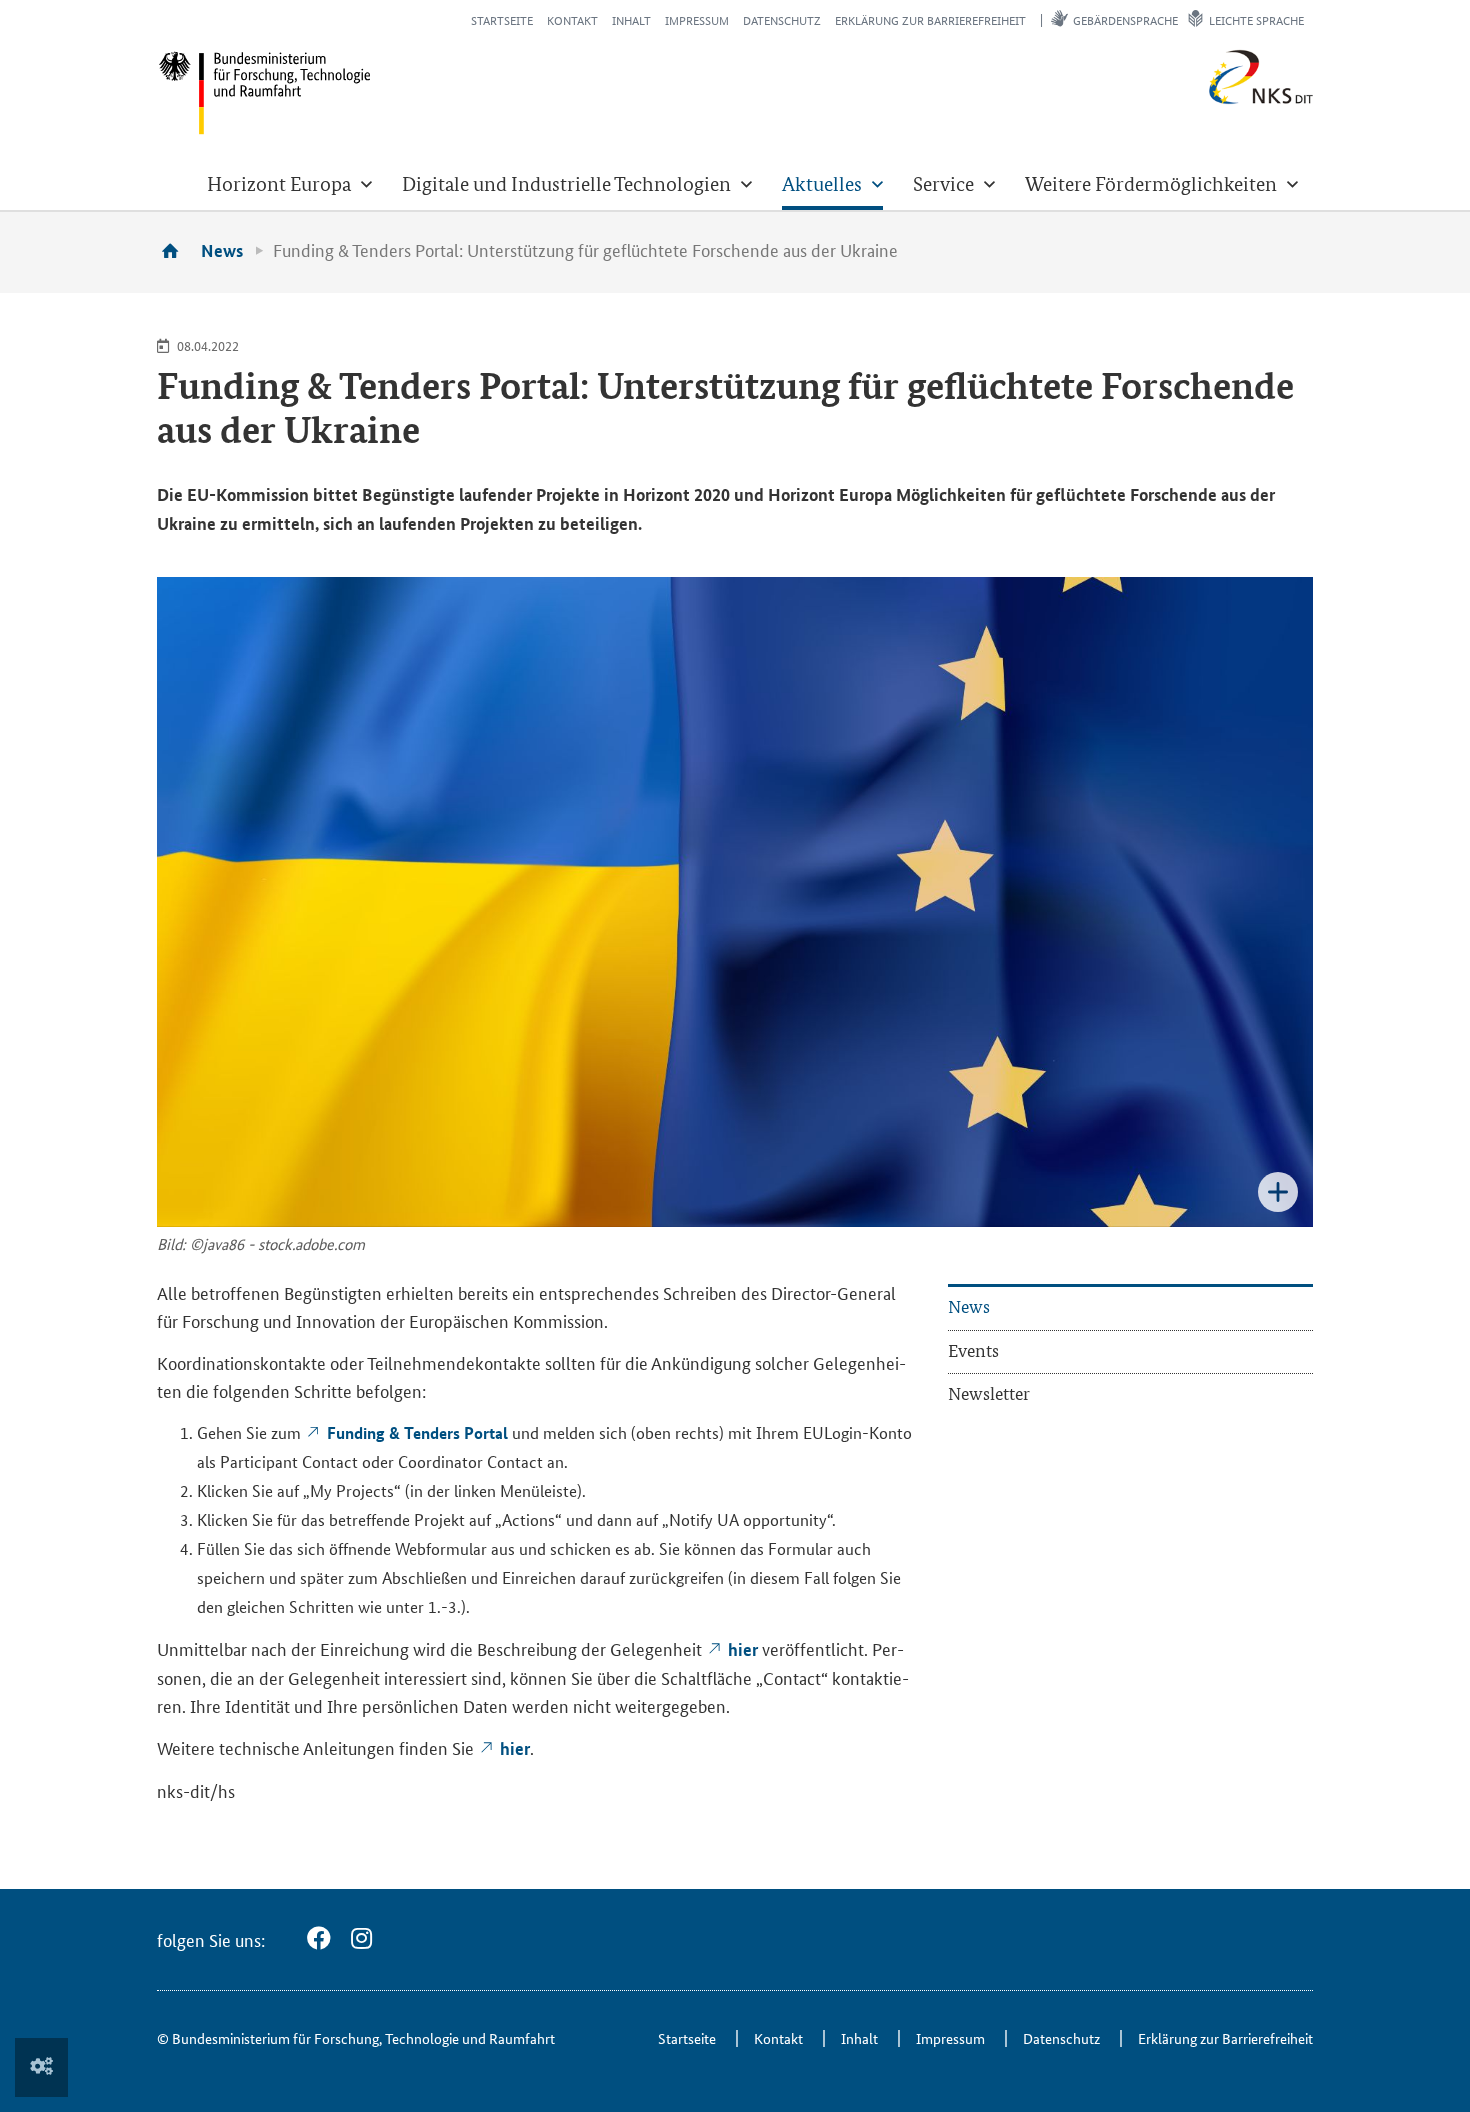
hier (743, 1649)
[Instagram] (361, 1938)
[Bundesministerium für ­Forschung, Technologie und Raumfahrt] (264, 92)
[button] (289, 184)
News (222, 250)
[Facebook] (319, 1938)
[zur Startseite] (177, 250)
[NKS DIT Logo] (1195, 99)
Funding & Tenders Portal (417, 1432)
